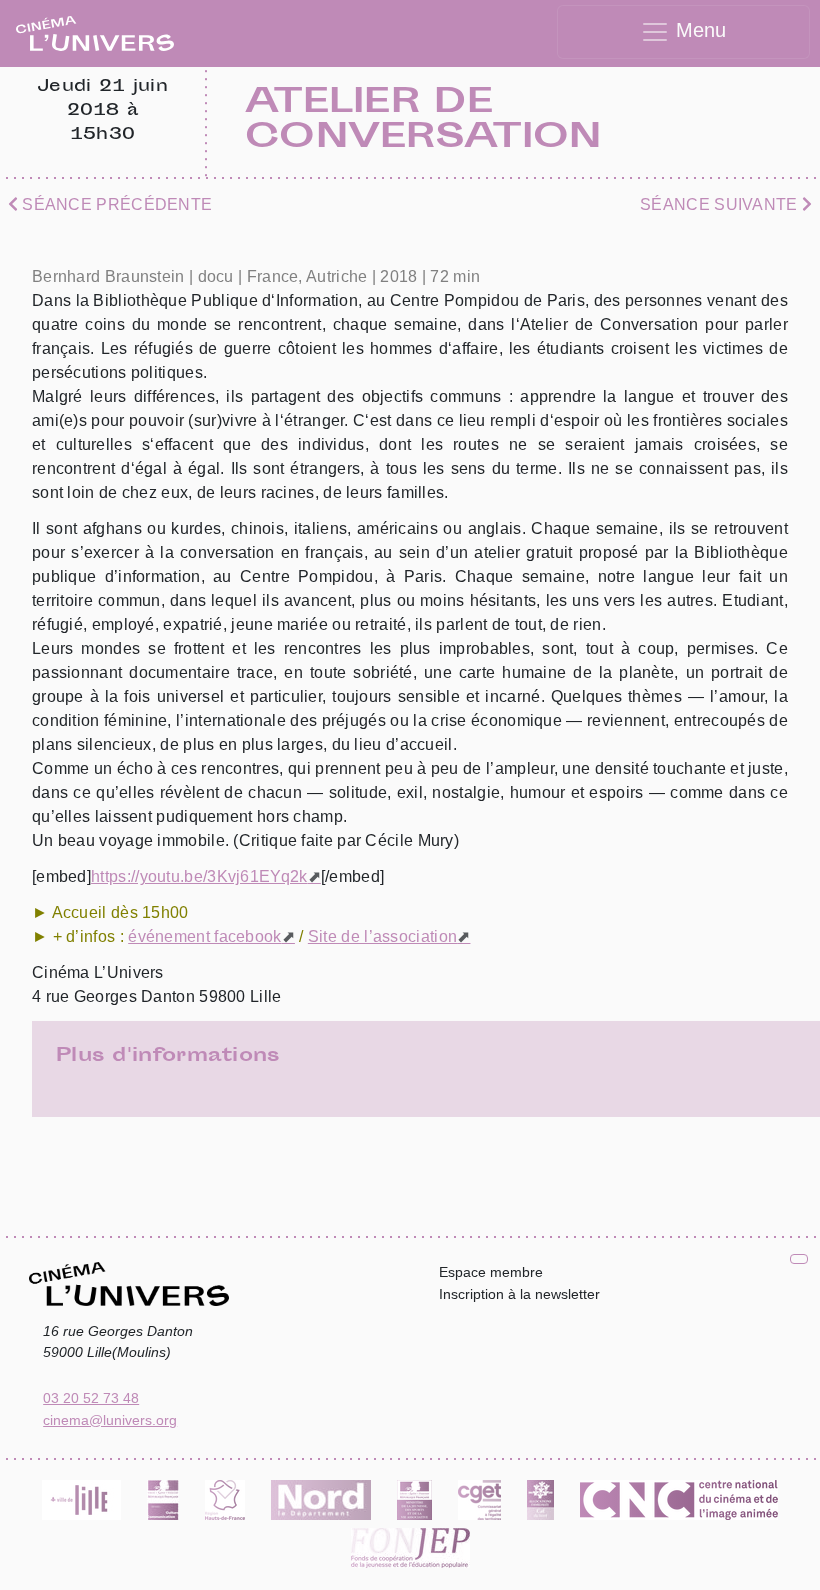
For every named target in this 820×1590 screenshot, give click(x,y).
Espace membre (491, 1272)
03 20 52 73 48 (91, 1398)
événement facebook (204, 936)
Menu (698, 30)
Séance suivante (721, 204)
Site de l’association (382, 936)
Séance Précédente (115, 204)
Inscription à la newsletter (519, 1294)
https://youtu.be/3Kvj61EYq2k (199, 876)
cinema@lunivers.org (110, 1420)
